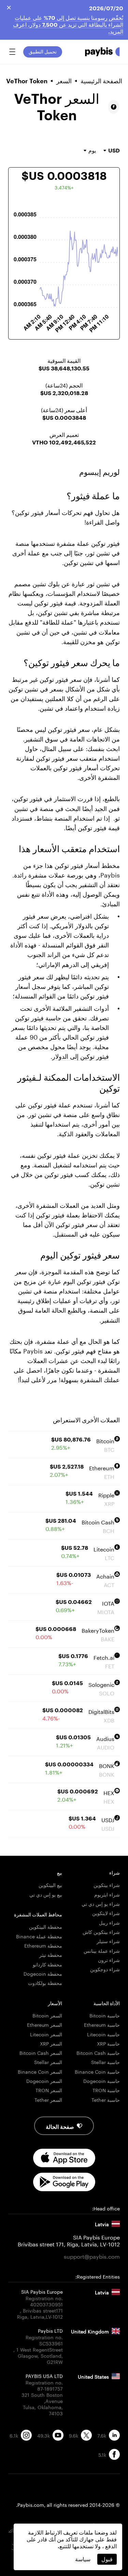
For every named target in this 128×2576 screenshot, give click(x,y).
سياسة (83, 2559)
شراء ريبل (109, 1922)
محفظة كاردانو (47, 1964)
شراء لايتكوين (106, 1913)
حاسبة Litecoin (103, 2034)
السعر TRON (49, 2090)
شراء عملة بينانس (102, 1950)
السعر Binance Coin (40, 2071)
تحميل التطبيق (43, 52)
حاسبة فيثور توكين (39, 1017)
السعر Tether (48, 2099)
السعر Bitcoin (47, 2015)
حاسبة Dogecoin (102, 2081)
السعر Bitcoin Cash (41, 2052)
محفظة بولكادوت (45, 1983)
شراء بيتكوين (107, 1885)
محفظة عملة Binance (39, 1936)
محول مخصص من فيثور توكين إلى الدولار (63, 1051)
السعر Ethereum (45, 2024)
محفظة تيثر (51, 1954)
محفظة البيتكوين (46, 1926)
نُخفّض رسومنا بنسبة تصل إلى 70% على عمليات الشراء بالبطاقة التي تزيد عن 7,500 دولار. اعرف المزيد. (68, 24)
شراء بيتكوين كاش (101, 1931)
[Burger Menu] (12, 52)
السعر (64, 81)
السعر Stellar (48, 2062)
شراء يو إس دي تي (101, 1903)
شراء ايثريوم (107, 1894)
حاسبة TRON (106, 2090)
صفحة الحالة (60, 2126)
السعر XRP (51, 2043)
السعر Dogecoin (44, 2081)
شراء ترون (109, 1960)
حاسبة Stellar (105, 2062)
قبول (107, 2559)
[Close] (9, 8)
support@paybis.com (92, 2256)
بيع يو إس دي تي (46, 1894)
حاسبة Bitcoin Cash (98, 2052)
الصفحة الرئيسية (101, 81)
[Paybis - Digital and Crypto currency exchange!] (102, 52)
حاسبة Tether (106, 2099)
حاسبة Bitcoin (105, 2015)
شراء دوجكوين (105, 1969)
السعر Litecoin (46, 2034)
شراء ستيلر (108, 1941)
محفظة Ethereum (43, 1945)
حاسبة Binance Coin (97, 2071)
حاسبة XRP (108, 2043)
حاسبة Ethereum (102, 2024)
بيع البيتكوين (50, 1885)
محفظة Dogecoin (43, 1973)
